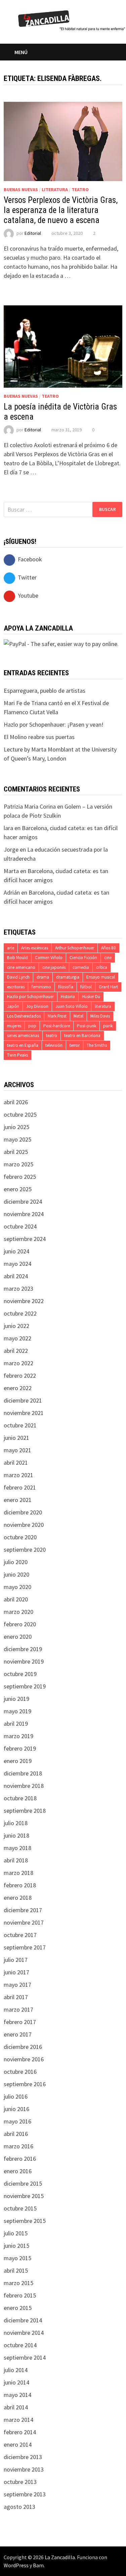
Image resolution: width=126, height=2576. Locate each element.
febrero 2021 (20, 1487)
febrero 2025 (20, 1177)
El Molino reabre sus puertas (39, 737)
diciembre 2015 (23, 2183)
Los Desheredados (24, 1016)
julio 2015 (16, 2233)
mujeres (14, 1026)
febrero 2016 (20, 2159)
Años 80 (109, 948)
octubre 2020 (20, 1537)
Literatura (55, 189)
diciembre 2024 (23, 1201)
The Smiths (97, 1045)
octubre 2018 (20, 1798)
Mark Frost (57, 1016)
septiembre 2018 (25, 1811)
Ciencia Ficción (83, 958)
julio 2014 (16, 2370)
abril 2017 (16, 1997)
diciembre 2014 (23, 2320)
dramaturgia (68, 977)
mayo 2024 (17, 1264)
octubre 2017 (20, 1935)
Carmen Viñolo (49, 958)
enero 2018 (18, 1898)
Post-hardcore (57, 1026)
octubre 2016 (20, 2072)
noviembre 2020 (24, 1525)
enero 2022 (18, 1388)
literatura (103, 1006)
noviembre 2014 (24, 2333)
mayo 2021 (17, 1450)
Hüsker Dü (91, 997)
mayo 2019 (17, 1711)
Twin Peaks (17, 1055)
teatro (52, 1036)
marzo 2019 (18, 1736)
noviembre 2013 (24, 2469)
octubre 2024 (20, 1226)
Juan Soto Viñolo (72, 1006)
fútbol (86, 987)
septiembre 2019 (25, 1686)
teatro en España (23, 1045)
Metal (78, 1016)
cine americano (21, 967)
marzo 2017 (18, 2009)
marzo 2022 (18, 1363)
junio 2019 (16, 1699)
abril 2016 (16, 2134)
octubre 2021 (20, 1425)
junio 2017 (16, 1972)
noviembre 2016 (24, 2059)
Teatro (80, 189)
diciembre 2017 (23, 1910)
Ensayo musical (101, 977)
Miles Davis (100, 1016)
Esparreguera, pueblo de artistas (45, 691)
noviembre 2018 (24, 1786)
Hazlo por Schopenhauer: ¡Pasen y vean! (54, 724)
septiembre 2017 (25, 1947)
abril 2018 (16, 1860)
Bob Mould (17, 958)
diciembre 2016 (23, 2047)
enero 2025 (18, 1189)
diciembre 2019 (23, 1649)
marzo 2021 (18, 1475)
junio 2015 (16, 2246)
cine (108, 958)
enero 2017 (18, 2034)
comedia (81, 967)
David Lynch (18, 977)
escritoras (16, 987)
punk (108, 1026)
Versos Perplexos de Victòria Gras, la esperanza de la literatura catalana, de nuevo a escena (61, 210)
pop (32, 1026)
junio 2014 (16, 2382)
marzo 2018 (18, 1873)
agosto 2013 (19, 2507)
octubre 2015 (20, 2208)
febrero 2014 (20, 2432)
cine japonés (54, 967)
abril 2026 (16, 1102)
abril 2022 (16, 1351)
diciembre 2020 (23, 1512)
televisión (54, 1045)
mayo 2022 (17, 1338)
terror (75, 1045)
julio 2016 (16, 2096)
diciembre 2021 (23, 1400)
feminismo (41, 987)
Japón (13, 1006)
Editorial (33, 233)
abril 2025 (16, 1152)
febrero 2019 (20, 1748)
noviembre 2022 (24, 1301)
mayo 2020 (17, 1587)
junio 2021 (16, 1438)
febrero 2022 (20, 1376)
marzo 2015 (18, 2283)
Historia (68, 997)
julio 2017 (16, 1960)
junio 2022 (16, 1326)
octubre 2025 (20, 1114)
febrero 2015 (20, 2295)
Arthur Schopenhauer (75, 948)
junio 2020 (16, 1574)
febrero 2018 (20, 1885)
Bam (38, 2565)
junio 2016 (16, 2109)
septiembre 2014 (25, 2357)
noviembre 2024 (24, 1214)
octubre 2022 (20, 1313)
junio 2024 (16, 1251)
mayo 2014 (17, 2395)
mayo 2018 (17, 1848)
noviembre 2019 (24, 1661)
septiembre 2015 (25, 2221)
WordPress (16, 2565)
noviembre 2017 (24, 1922)
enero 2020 (18, 1637)
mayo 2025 (17, 1139)
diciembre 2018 (23, 1773)
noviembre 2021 (24, 1413)
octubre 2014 (20, 2345)
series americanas (23, 1036)
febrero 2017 (20, 2022)
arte (11, 948)
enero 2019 (18, 1761)
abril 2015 (16, 2270)
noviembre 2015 (24, 2196)
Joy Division (37, 1006)
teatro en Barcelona (82, 1036)
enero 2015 (18, 2308)
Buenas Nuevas (21, 189)
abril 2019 (16, 1724)
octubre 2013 (20, 2482)
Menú (21, 52)
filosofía (66, 987)
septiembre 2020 (25, 1550)
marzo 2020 (18, 1612)
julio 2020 (16, 1562)
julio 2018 (16, 1823)
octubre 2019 (20, 1674)
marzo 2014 (18, 2420)
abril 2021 (16, 1463)
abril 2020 (16, 1599)
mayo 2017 (17, 1985)
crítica (102, 967)
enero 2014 (18, 2444)
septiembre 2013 (25, 2494)
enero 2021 (18, 1500)
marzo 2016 (18, 2146)
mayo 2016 (17, 2121)
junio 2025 (16, 1127)
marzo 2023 (18, 1289)
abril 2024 (16, 1276)
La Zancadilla (60, 2557)
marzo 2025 (18, 1164)
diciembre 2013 (23, 2457)
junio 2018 (16, 1835)
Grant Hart (108, 987)
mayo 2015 (17, 2258)
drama (43, 977)
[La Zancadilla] (72, 20)
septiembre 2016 (25, 2084)
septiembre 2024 (25, 1239)
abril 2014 (16, 2407)
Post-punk (87, 1026)
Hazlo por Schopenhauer (30, 997)
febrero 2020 (20, 1624)
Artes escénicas (35, 948)
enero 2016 (18, 2171)
